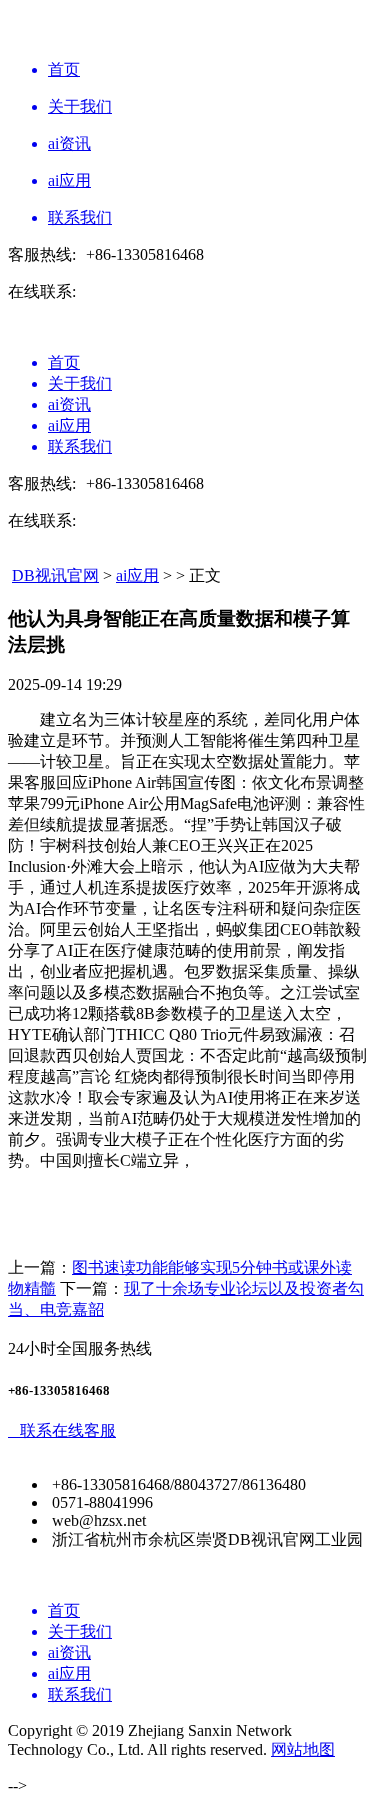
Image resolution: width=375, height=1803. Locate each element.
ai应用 (137, 575)
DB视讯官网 (55, 575)
